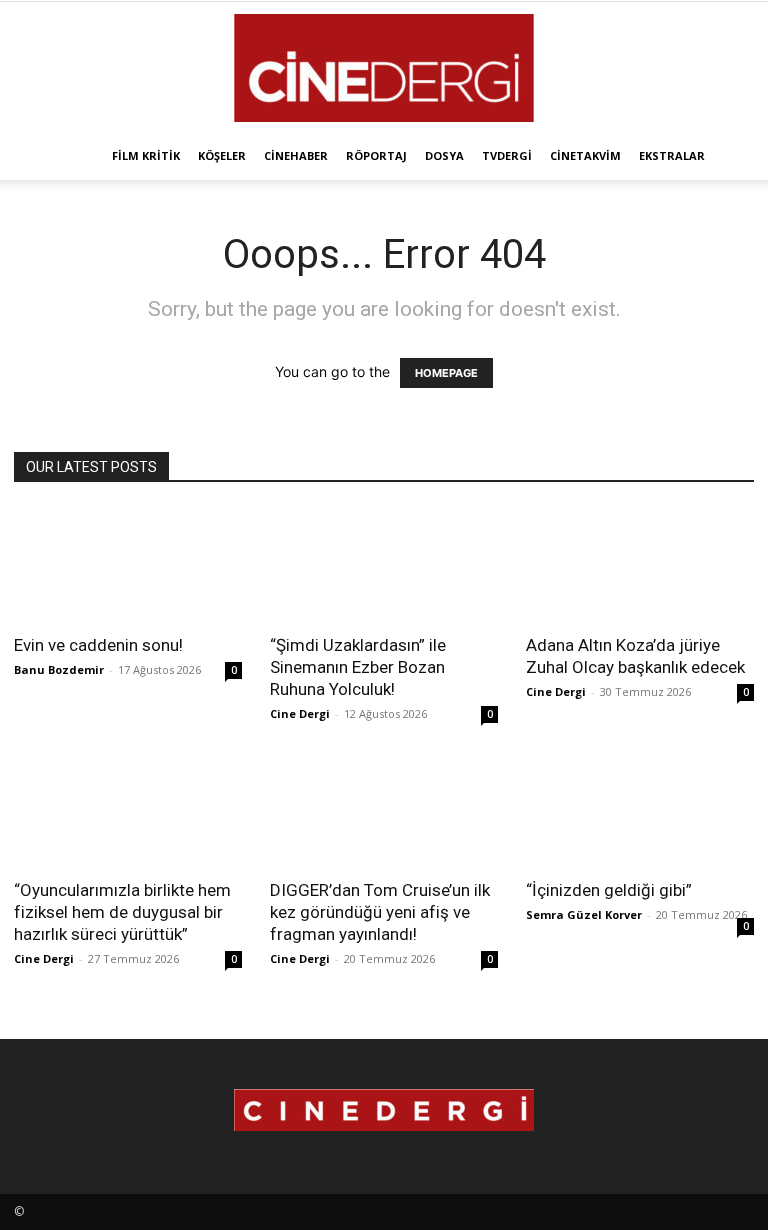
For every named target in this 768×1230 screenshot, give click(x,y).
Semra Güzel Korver (584, 914)
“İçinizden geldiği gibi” (609, 890)
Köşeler (222, 155)
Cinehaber (296, 155)
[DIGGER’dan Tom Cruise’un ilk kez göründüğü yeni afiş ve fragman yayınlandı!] (384, 810)
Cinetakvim (585, 155)
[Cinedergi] (384, 68)
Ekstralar (672, 155)
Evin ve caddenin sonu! (98, 645)
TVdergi (507, 155)
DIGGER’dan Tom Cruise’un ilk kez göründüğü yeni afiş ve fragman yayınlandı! (380, 912)
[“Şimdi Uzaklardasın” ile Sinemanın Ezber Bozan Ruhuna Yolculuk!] (384, 564)
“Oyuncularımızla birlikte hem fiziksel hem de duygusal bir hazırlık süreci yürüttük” (122, 912)
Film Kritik (146, 155)
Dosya (444, 155)
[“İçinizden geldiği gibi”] (640, 810)
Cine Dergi (300, 713)
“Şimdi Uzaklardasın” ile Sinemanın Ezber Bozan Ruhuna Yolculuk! (358, 667)
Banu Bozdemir (59, 669)
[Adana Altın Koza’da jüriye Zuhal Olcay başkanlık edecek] (640, 564)
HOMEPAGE (446, 373)
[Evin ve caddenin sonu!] (128, 564)
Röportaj (376, 155)
